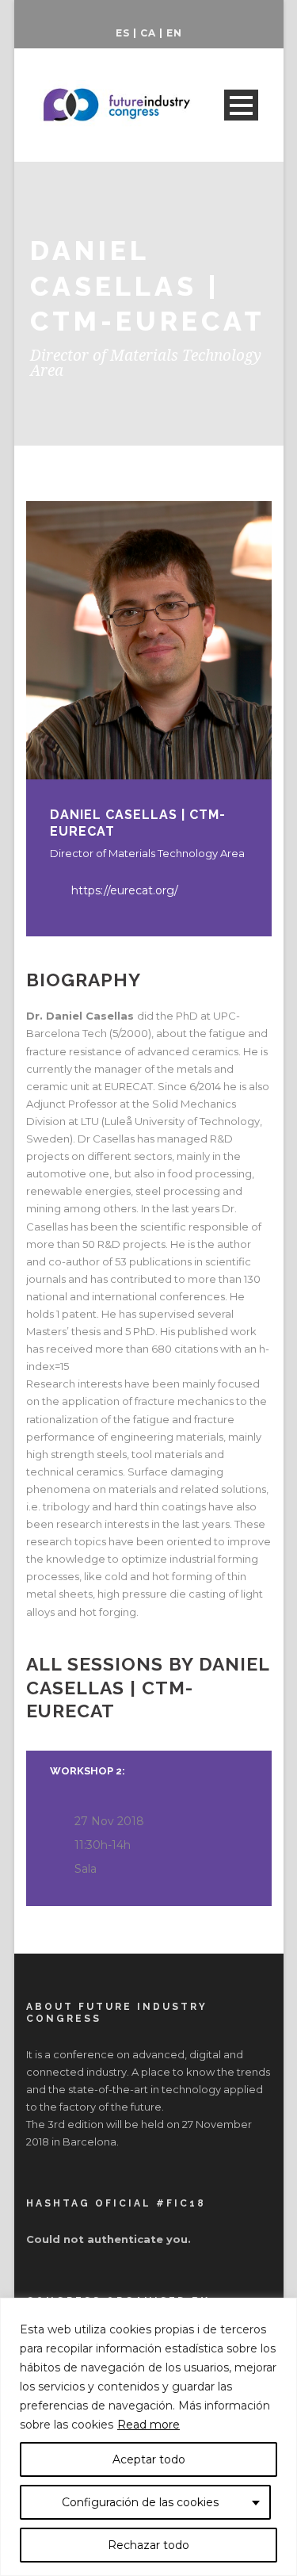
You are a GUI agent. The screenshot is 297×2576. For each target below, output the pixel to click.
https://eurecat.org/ (125, 890)
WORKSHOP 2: (88, 1771)
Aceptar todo (149, 2459)
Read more (148, 2425)
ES (123, 33)
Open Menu (241, 105)
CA (148, 33)
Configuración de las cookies (140, 2502)
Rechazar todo (148, 2545)
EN (174, 33)
